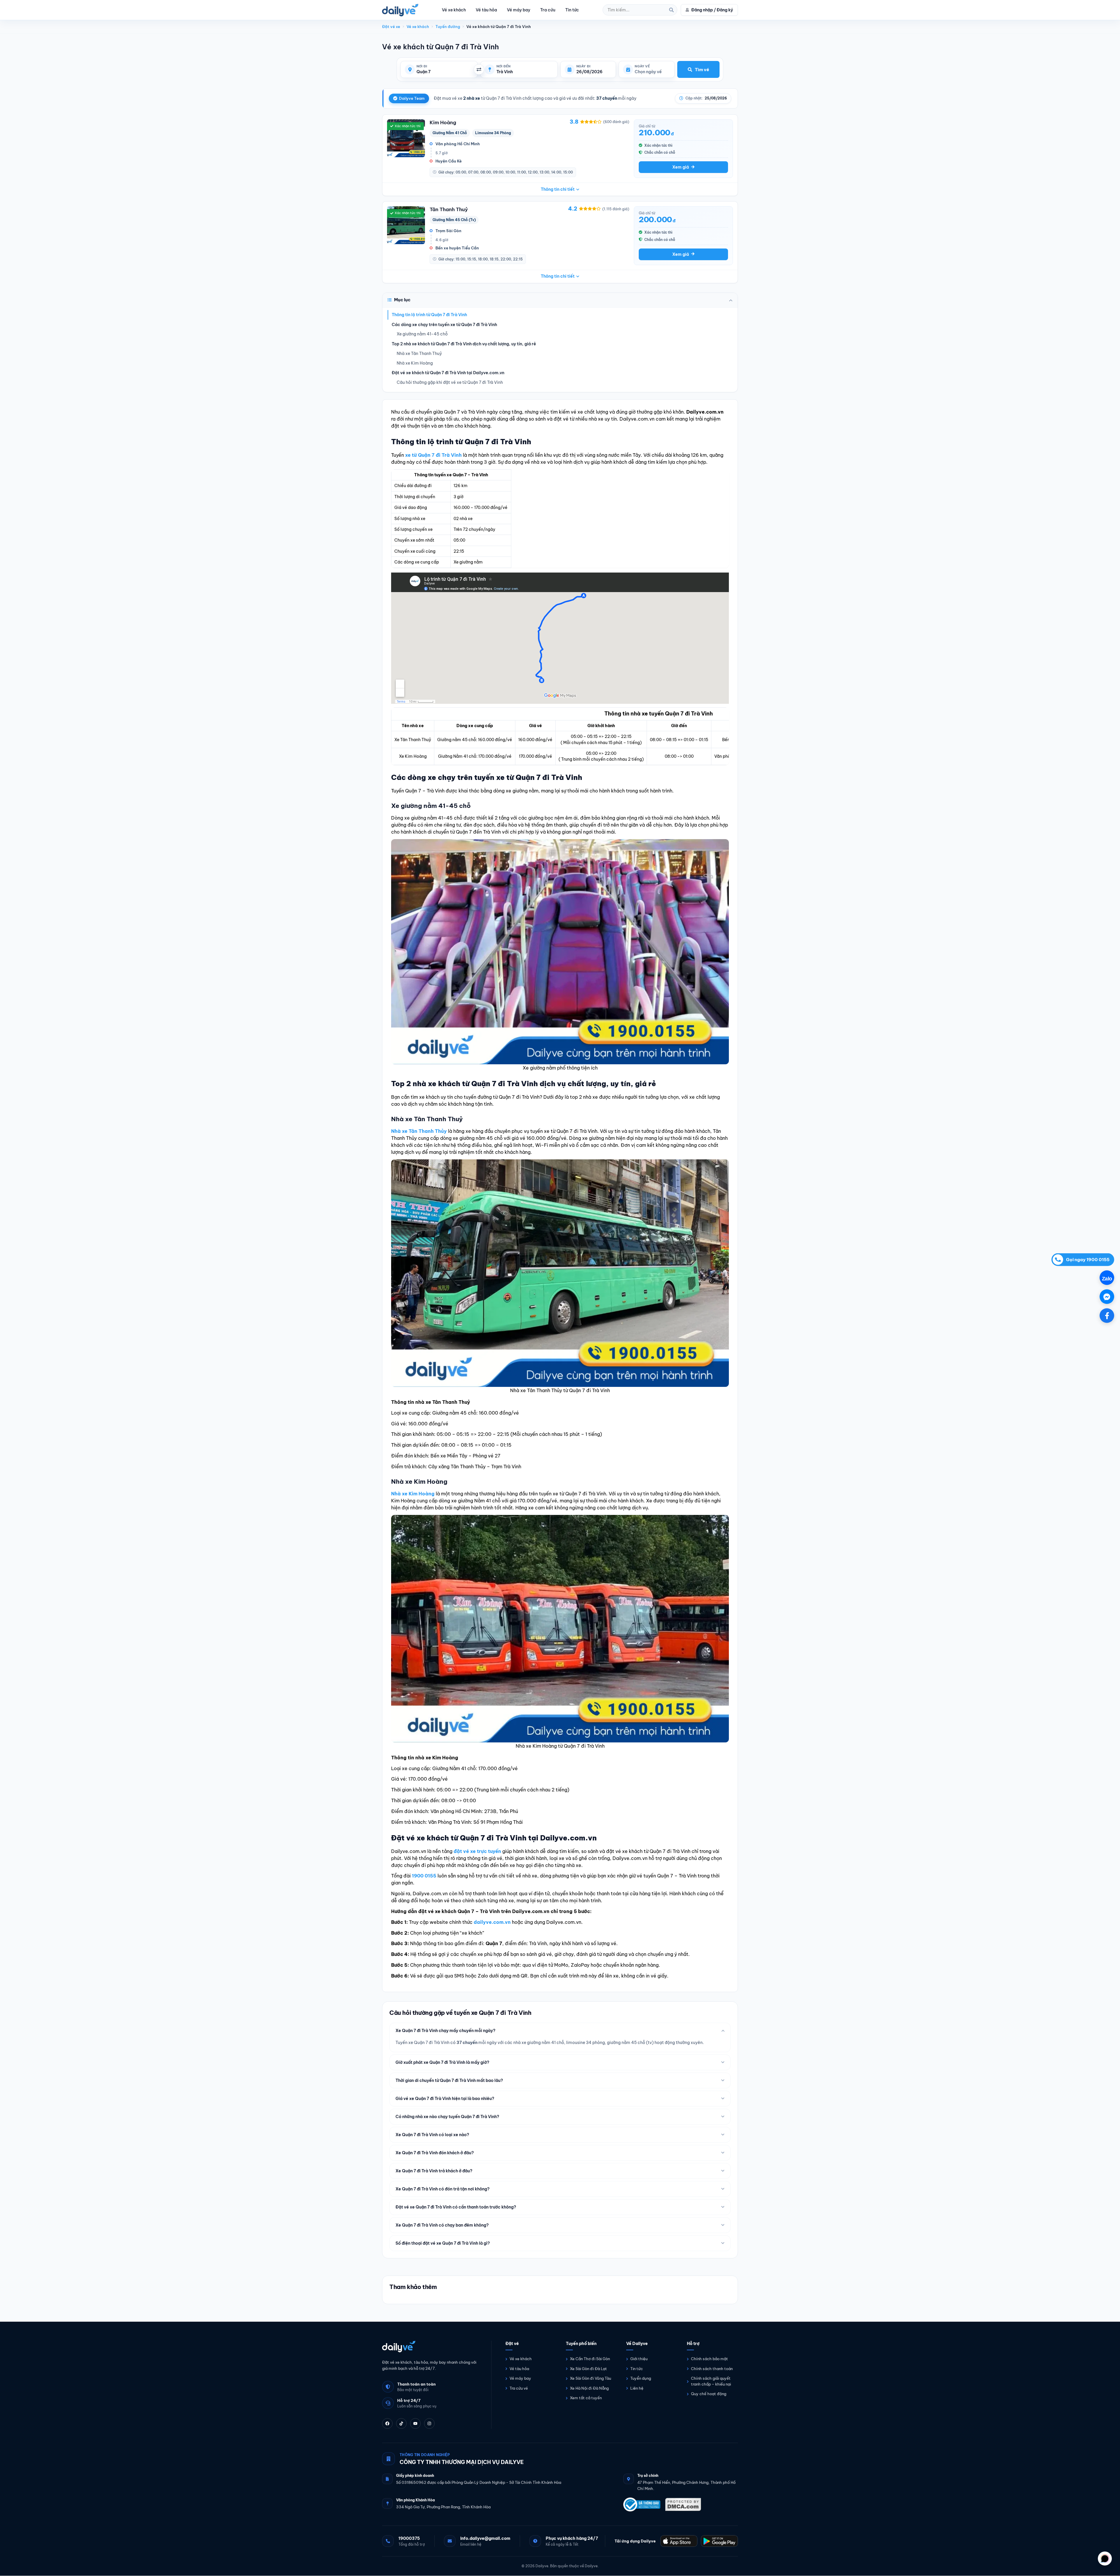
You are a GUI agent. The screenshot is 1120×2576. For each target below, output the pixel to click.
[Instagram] (429, 2424)
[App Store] (679, 2541)
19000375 (409, 2538)
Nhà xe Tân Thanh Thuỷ (419, 353)
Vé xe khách (454, 10)
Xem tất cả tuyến (586, 2398)
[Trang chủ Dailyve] (431, 2346)
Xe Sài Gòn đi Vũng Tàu (590, 2378)
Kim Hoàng (443, 122)
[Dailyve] (400, 10)
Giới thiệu (639, 2359)
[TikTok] (401, 2424)
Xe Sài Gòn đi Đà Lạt (588, 2369)
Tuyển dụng (641, 2378)
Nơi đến (503, 66)
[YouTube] (415, 2424)
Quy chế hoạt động (709, 2394)
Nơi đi (422, 66)
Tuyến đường (448, 27)
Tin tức (572, 10)
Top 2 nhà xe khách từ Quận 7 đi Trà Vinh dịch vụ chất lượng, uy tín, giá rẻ (464, 344)
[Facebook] (387, 2424)
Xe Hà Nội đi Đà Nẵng (589, 2388)
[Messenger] (1107, 1297)
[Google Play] (719, 2541)
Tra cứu (548, 10)
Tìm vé (702, 70)
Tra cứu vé (519, 2388)
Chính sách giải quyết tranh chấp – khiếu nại (711, 2381)
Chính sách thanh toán (712, 2369)
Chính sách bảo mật (709, 2359)
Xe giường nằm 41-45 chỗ (422, 334)
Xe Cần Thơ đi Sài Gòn (590, 2359)
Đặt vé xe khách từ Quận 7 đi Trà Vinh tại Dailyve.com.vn (448, 373)
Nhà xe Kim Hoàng (415, 363)
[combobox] (445, 72)
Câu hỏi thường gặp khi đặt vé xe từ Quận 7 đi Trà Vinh (450, 382)
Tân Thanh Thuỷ (449, 209)
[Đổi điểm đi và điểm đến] (479, 69)
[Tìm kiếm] (671, 10)
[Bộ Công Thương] (642, 2505)
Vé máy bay (519, 10)
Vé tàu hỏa (486, 10)
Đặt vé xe (391, 27)
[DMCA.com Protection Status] (683, 2505)
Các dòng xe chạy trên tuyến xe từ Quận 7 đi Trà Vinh (444, 325)
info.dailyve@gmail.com (485, 2538)
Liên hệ (637, 2388)
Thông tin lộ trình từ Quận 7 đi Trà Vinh (429, 315)
